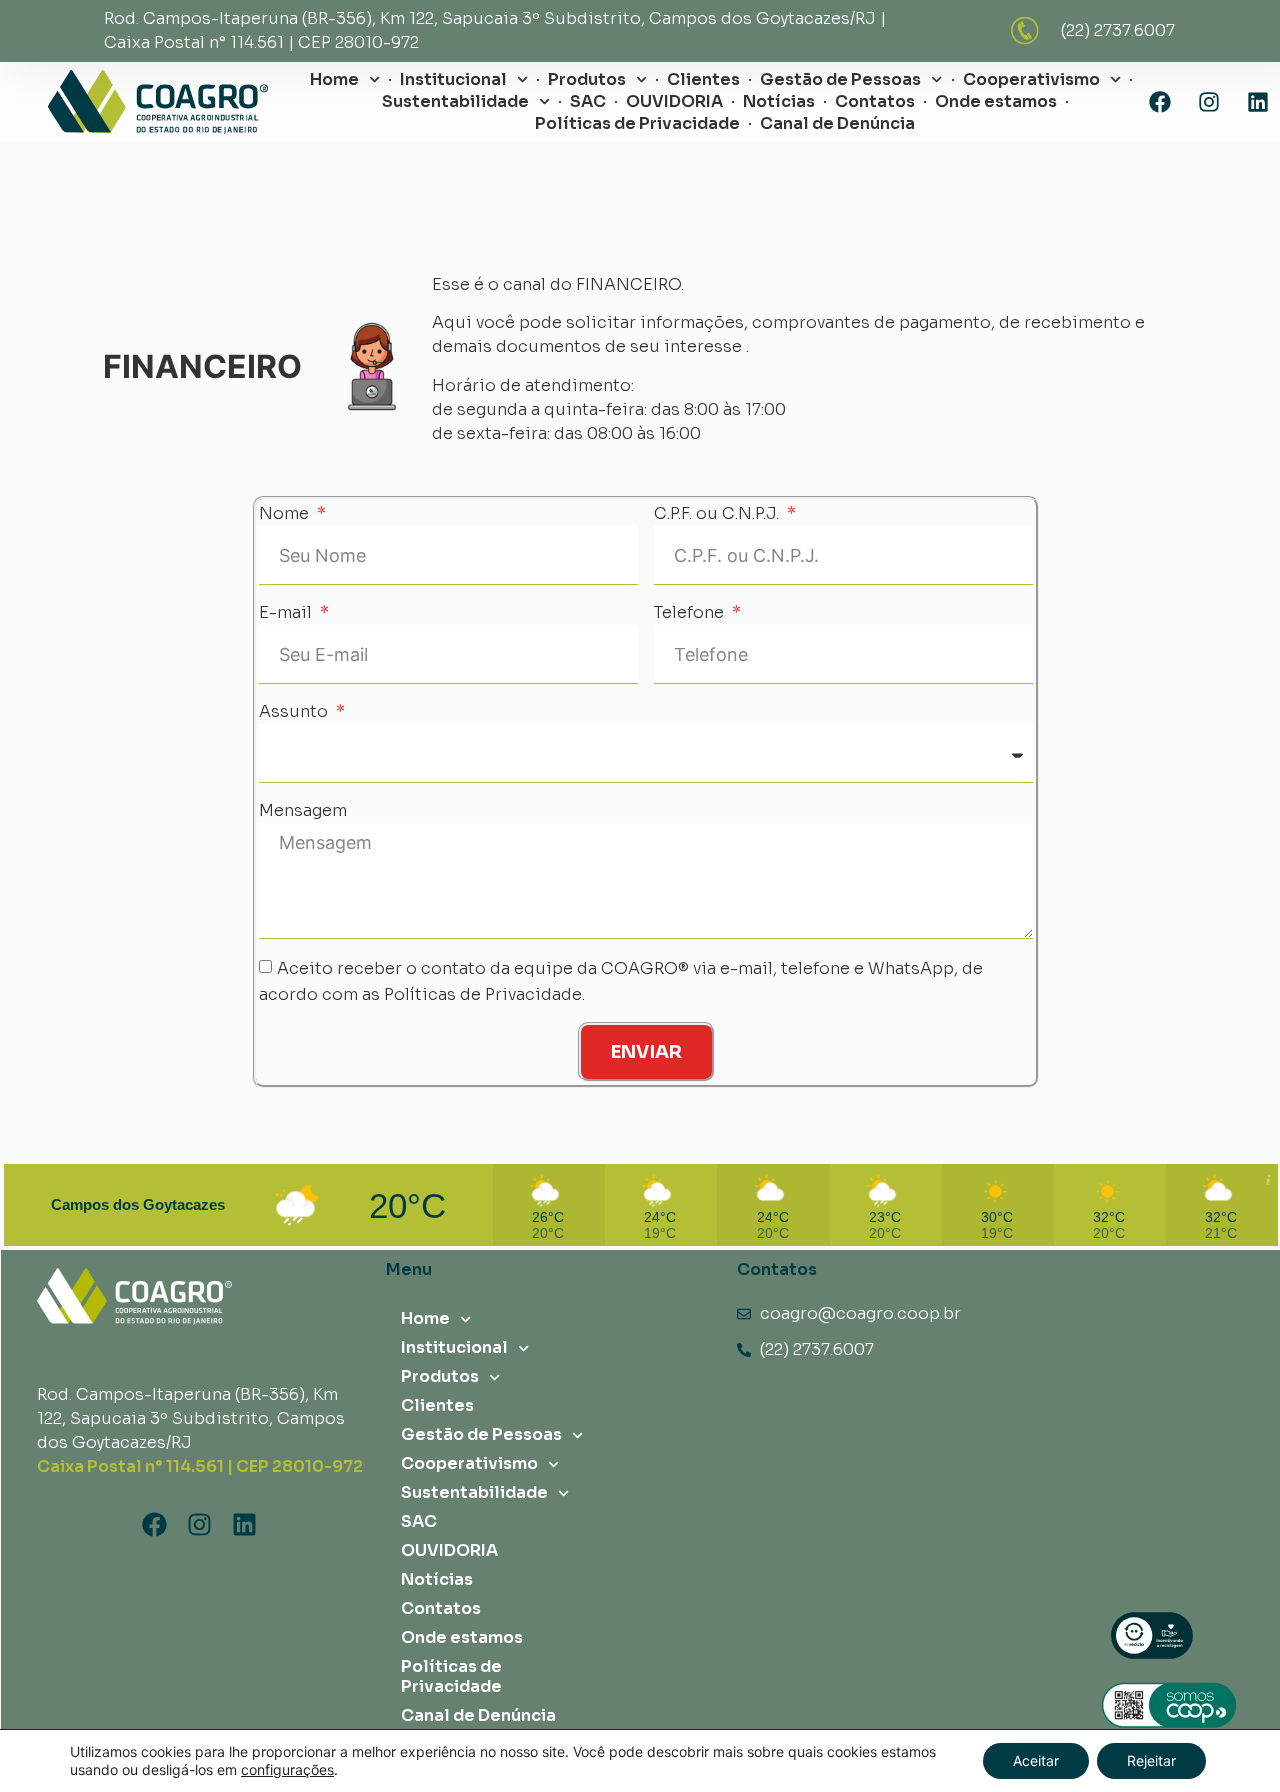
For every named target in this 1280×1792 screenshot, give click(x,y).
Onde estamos (996, 101)
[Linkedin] (1258, 102)
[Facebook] (1160, 102)
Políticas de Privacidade (637, 123)
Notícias (779, 101)
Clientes (703, 79)
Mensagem (303, 810)
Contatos (875, 101)
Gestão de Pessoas (840, 79)
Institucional (453, 79)
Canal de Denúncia (837, 123)
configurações (287, 1769)
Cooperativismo (1031, 79)
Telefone (691, 612)
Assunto (295, 711)
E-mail (287, 612)
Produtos (587, 79)
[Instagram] (1209, 102)
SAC (588, 101)
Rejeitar (1151, 1760)
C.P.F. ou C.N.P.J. (718, 513)
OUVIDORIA (674, 101)
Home (334, 79)
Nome (286, 513)
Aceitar (1036, 1760)
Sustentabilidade (455, 101)
